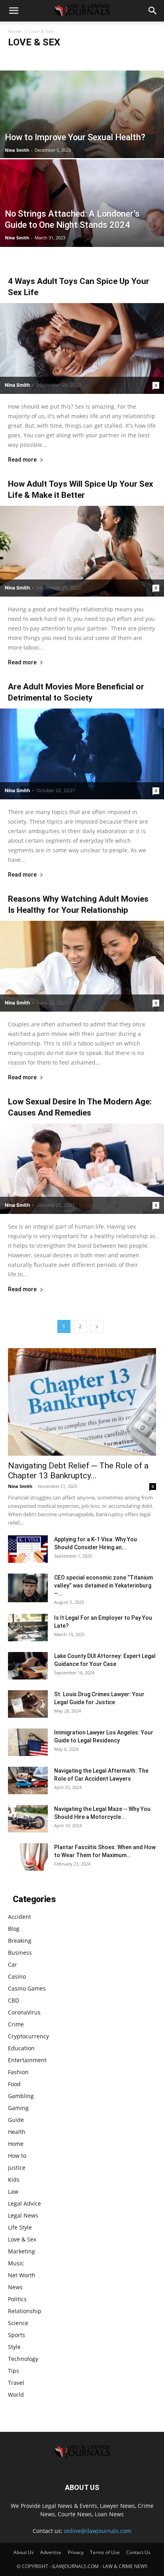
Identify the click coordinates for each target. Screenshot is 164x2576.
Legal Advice (24, 2203)
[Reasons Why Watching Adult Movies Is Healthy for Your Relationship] (82, 966)
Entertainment (27, 2060)
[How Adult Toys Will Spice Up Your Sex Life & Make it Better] (82, 551)
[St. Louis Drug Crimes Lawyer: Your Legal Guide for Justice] (28, 1704)
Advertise (51, 2552)
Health (17, 2132)
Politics (17, 2299)
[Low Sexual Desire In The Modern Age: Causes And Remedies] (82, 1169)
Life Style (20, 2227)
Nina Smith (17, 150)
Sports (17, 2335)
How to (17, 2156)
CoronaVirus (24, 2012)
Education (21, 2048)
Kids (14, 2180)
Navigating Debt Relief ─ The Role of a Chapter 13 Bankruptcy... (78, 1471)
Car (110, 58)
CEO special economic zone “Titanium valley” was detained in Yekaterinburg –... (103, 1586)
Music (16, 2263)
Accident (20, 58)
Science (18, 2323)
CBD (14, 2000)
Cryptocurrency (28, 2036)
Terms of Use (105, 2552)
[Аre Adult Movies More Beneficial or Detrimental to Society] (82, 754)
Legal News (23, 2215)
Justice (17, 2168)
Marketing (21, 2251)
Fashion (18, 2072)
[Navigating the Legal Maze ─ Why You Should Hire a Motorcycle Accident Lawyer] (28, 1819)
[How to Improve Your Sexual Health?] (82, 141)
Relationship (25, 2311)
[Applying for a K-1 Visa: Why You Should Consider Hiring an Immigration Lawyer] (28, 1549)
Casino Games (27, 1988)
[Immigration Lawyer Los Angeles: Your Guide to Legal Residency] (28, 1742)
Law (13, 2191)
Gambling (21, 2096)
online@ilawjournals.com (98, 2531)
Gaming (18, 2108)
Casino (129, 58)
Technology (23, 2359)
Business (90, 58)
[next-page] (97, 1326)
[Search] (153, 11)
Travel (16, 2383)
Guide (16, 2120)
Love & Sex (22, 2239)
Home (15, 31)
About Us (24, 2552)
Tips (14, 2371)
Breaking (63, 58)
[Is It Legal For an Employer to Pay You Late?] (28, 1628)
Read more (22, 460)
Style (14, 2347)
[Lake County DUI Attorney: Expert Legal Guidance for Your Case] (28, 1666)
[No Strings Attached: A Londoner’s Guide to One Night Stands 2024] (82, 230)
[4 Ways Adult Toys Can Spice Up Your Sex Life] (82, 348)
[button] (14, 11)
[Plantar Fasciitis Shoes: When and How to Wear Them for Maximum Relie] (28, 1857)
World (16, 2395)
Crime (16, 2024)
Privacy (76, 2552)
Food (14, 2084)
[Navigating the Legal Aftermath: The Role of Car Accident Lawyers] (28, 1780)
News (15, 2287)
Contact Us (138, 2552)
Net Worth (22, 2275)
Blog (42, 58)
